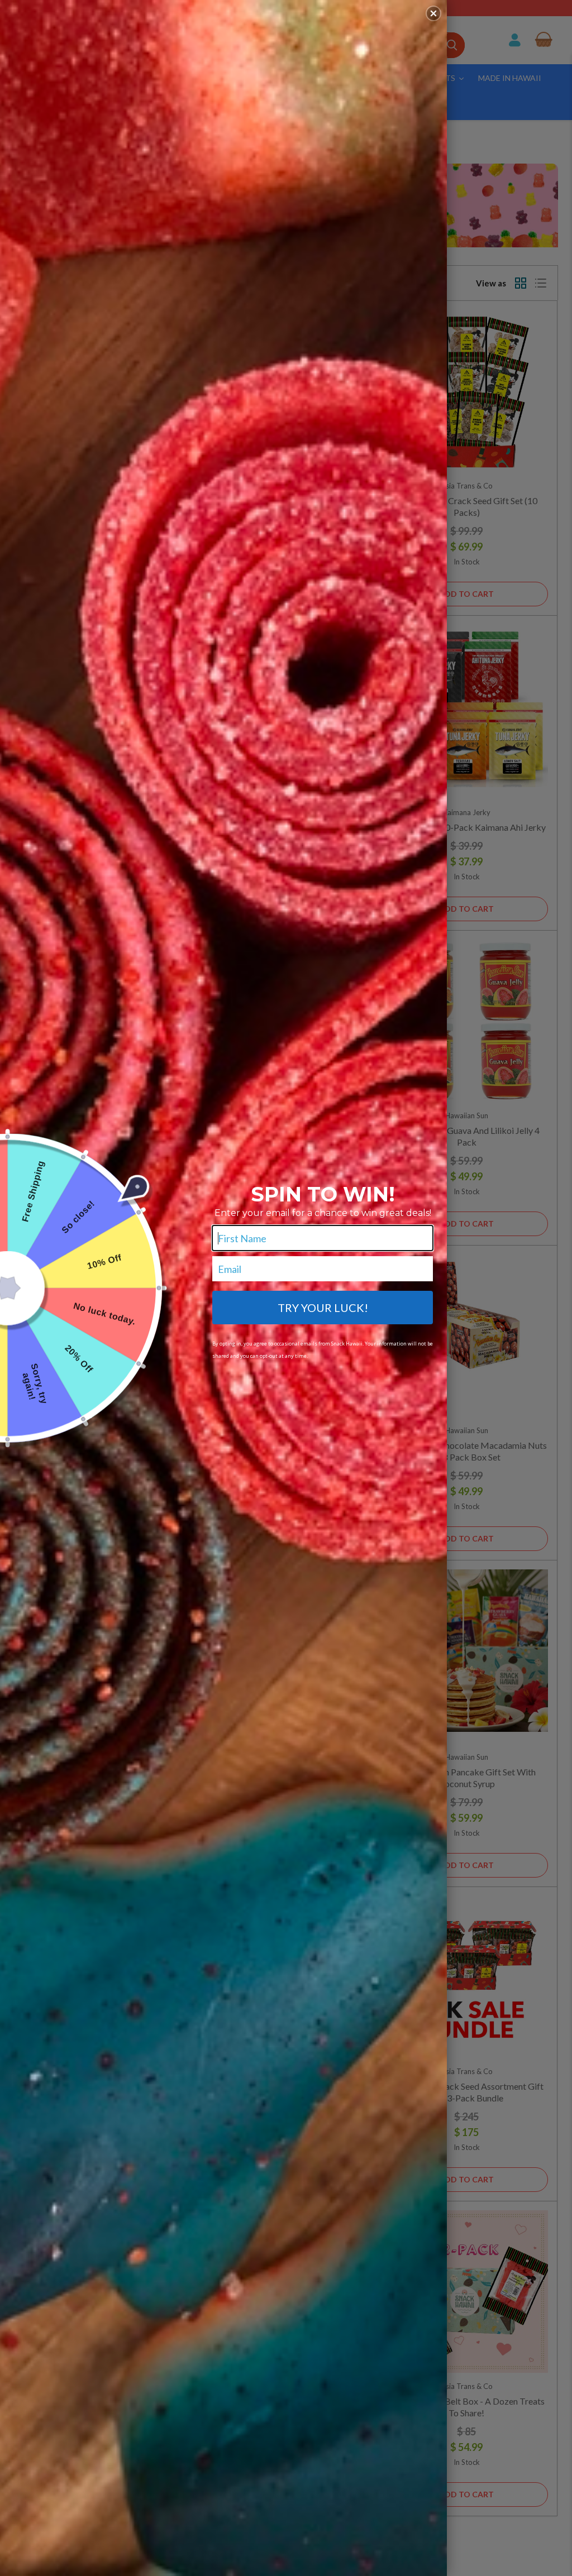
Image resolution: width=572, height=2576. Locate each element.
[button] (433, 13)
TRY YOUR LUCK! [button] (323, 1308)
